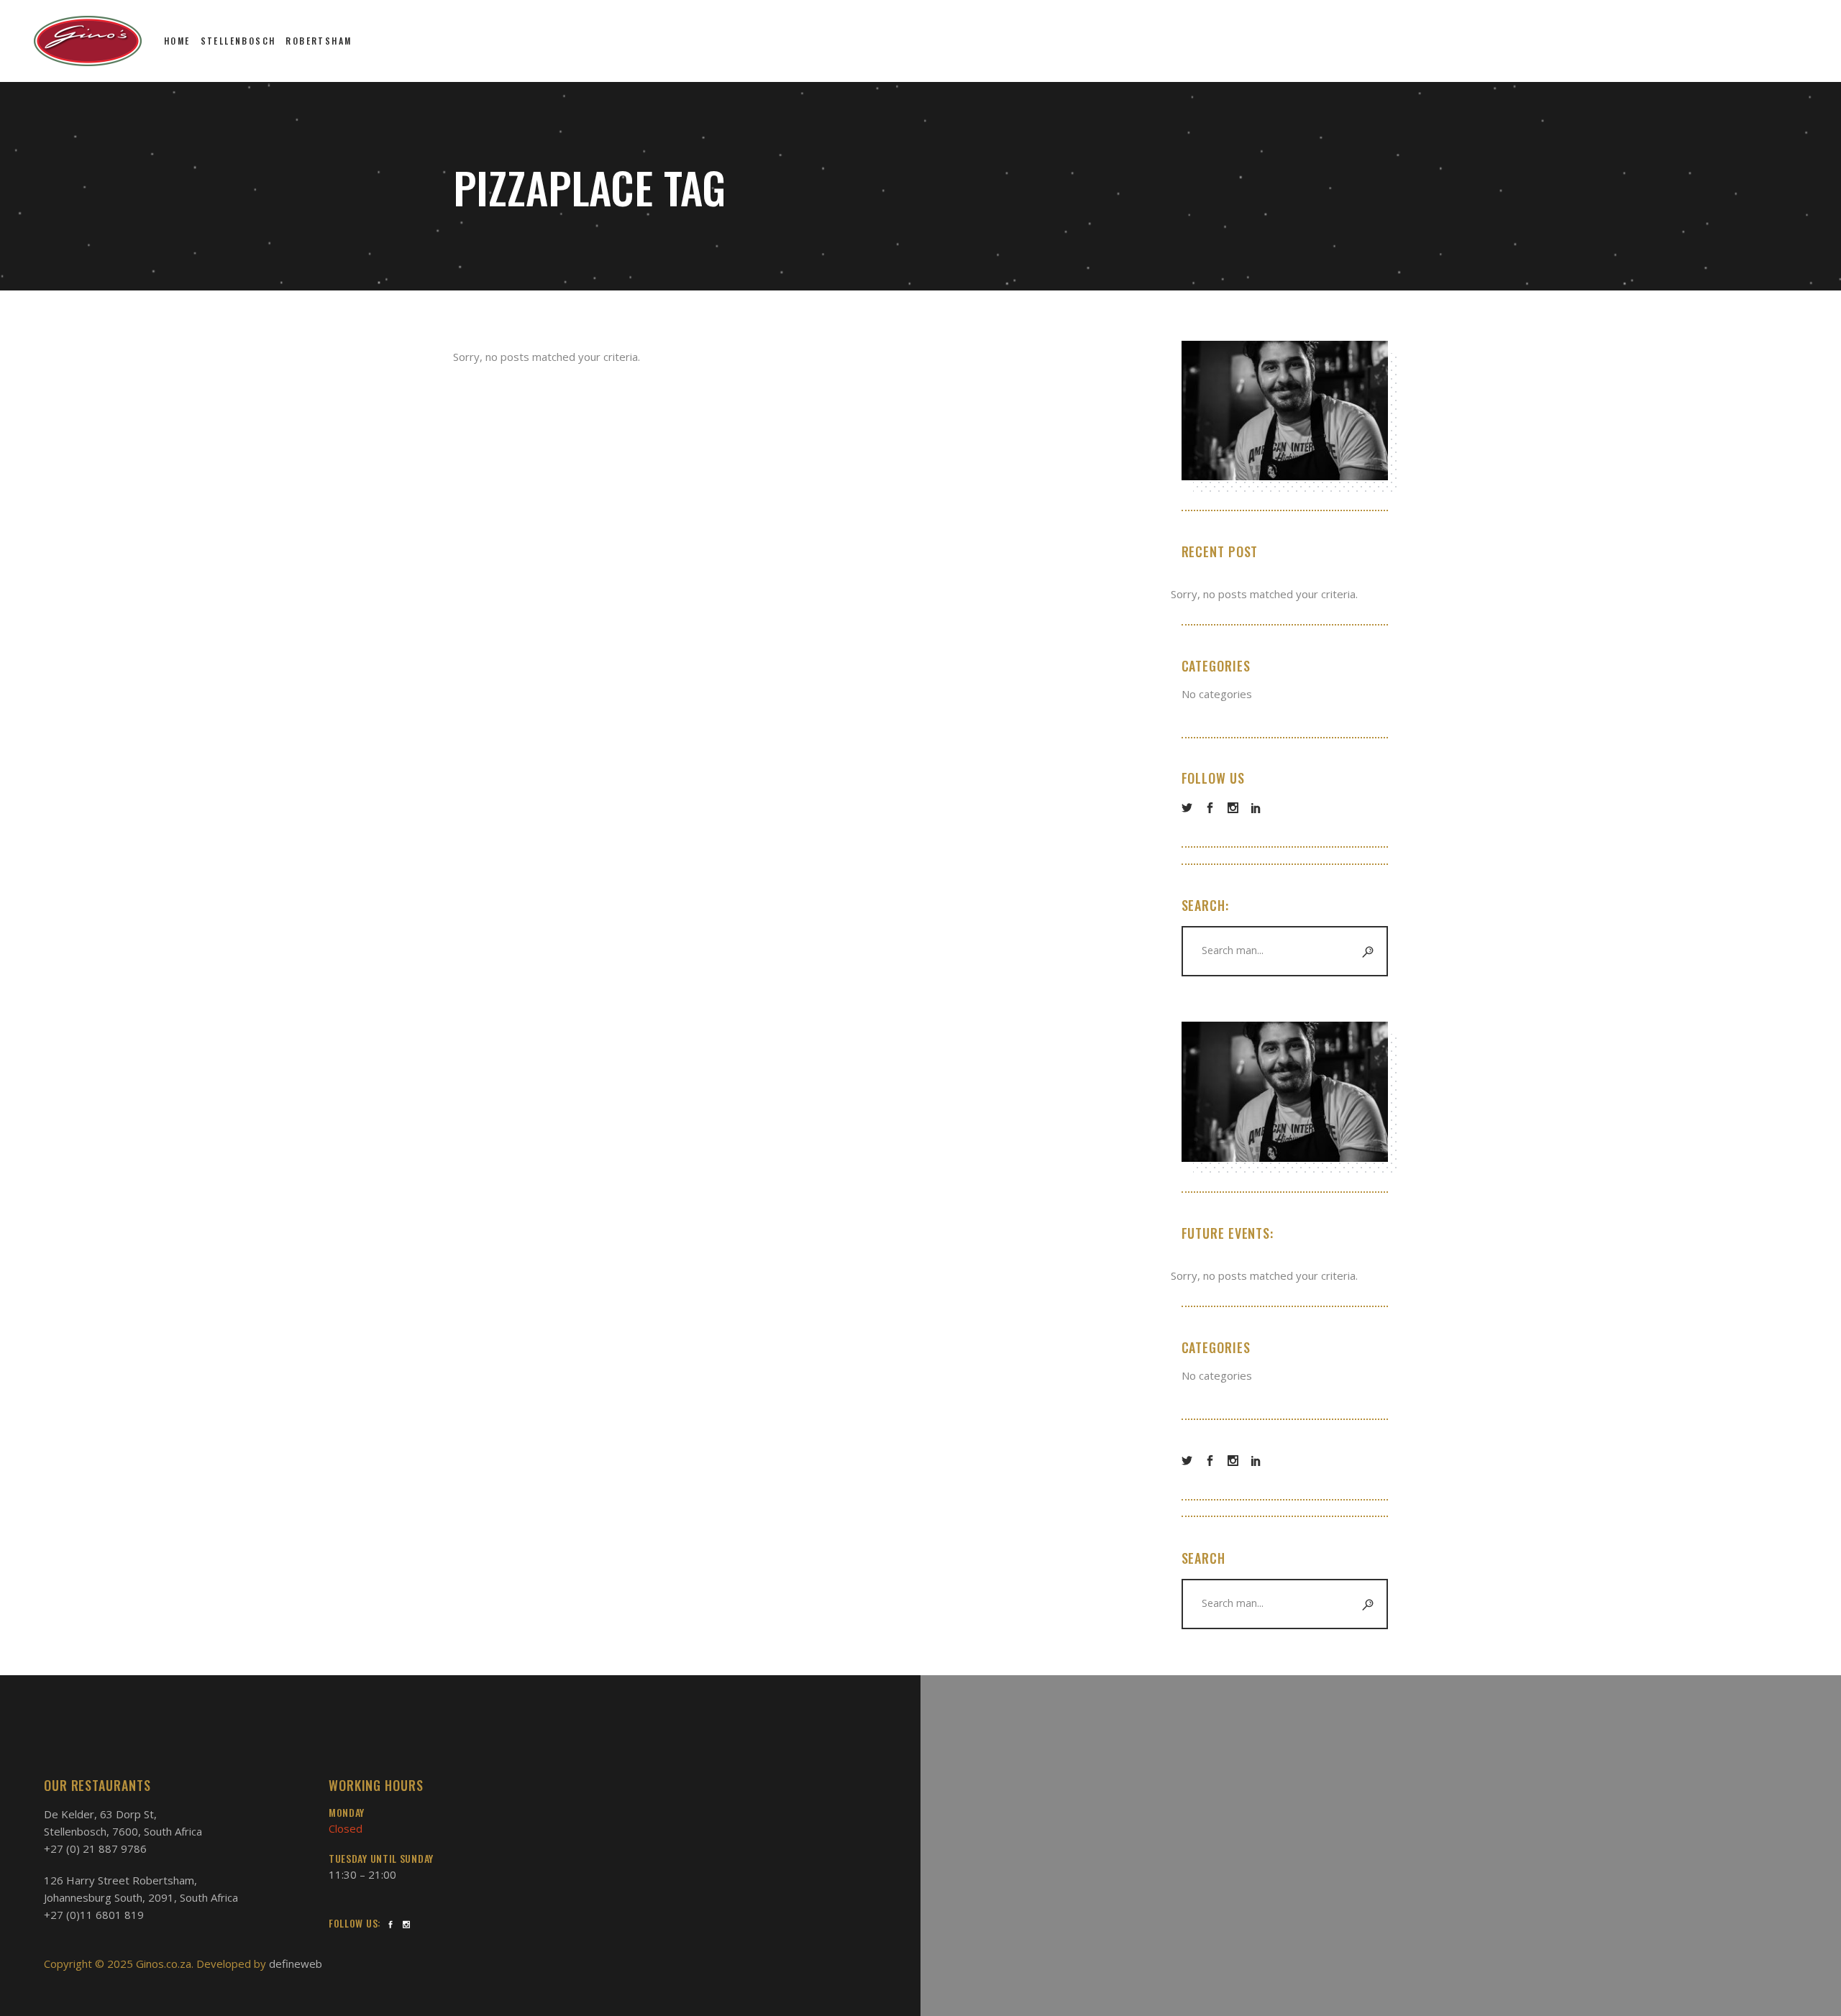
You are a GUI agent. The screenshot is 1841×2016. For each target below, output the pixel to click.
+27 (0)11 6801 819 (94, 1915)
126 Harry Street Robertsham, (120, 1880)
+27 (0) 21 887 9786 (95, 1848)
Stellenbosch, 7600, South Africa (123, 1831)
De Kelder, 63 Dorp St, (100, 1814)
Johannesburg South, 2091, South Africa (141, 1897)
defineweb (296, 1964)
